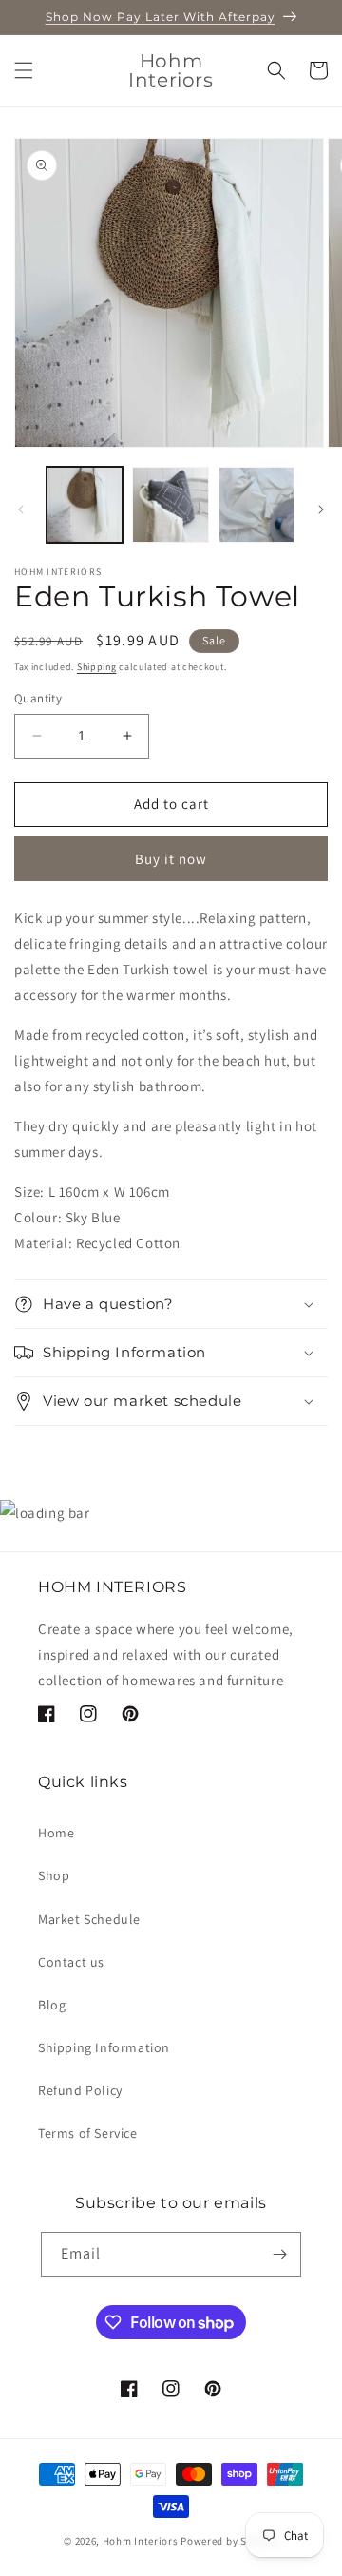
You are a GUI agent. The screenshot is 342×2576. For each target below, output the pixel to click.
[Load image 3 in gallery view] (256, 505)
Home (56, 1833)
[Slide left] (21, 509)
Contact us (71, 1962)
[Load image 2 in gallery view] (170, 505)
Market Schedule (89, 1919)
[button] (24, 70)
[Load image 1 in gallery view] (85, 505)
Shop (54, 1875)
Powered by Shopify (229, 2541)
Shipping (97, 667)
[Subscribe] (279, 2254)
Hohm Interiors (141, 2541)
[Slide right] (321, 509)
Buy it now (171, 859)
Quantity (38, 698)
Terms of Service (88, 2133)
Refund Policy (80, 2090)
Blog (52, 2005)
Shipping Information (104, 2047)
